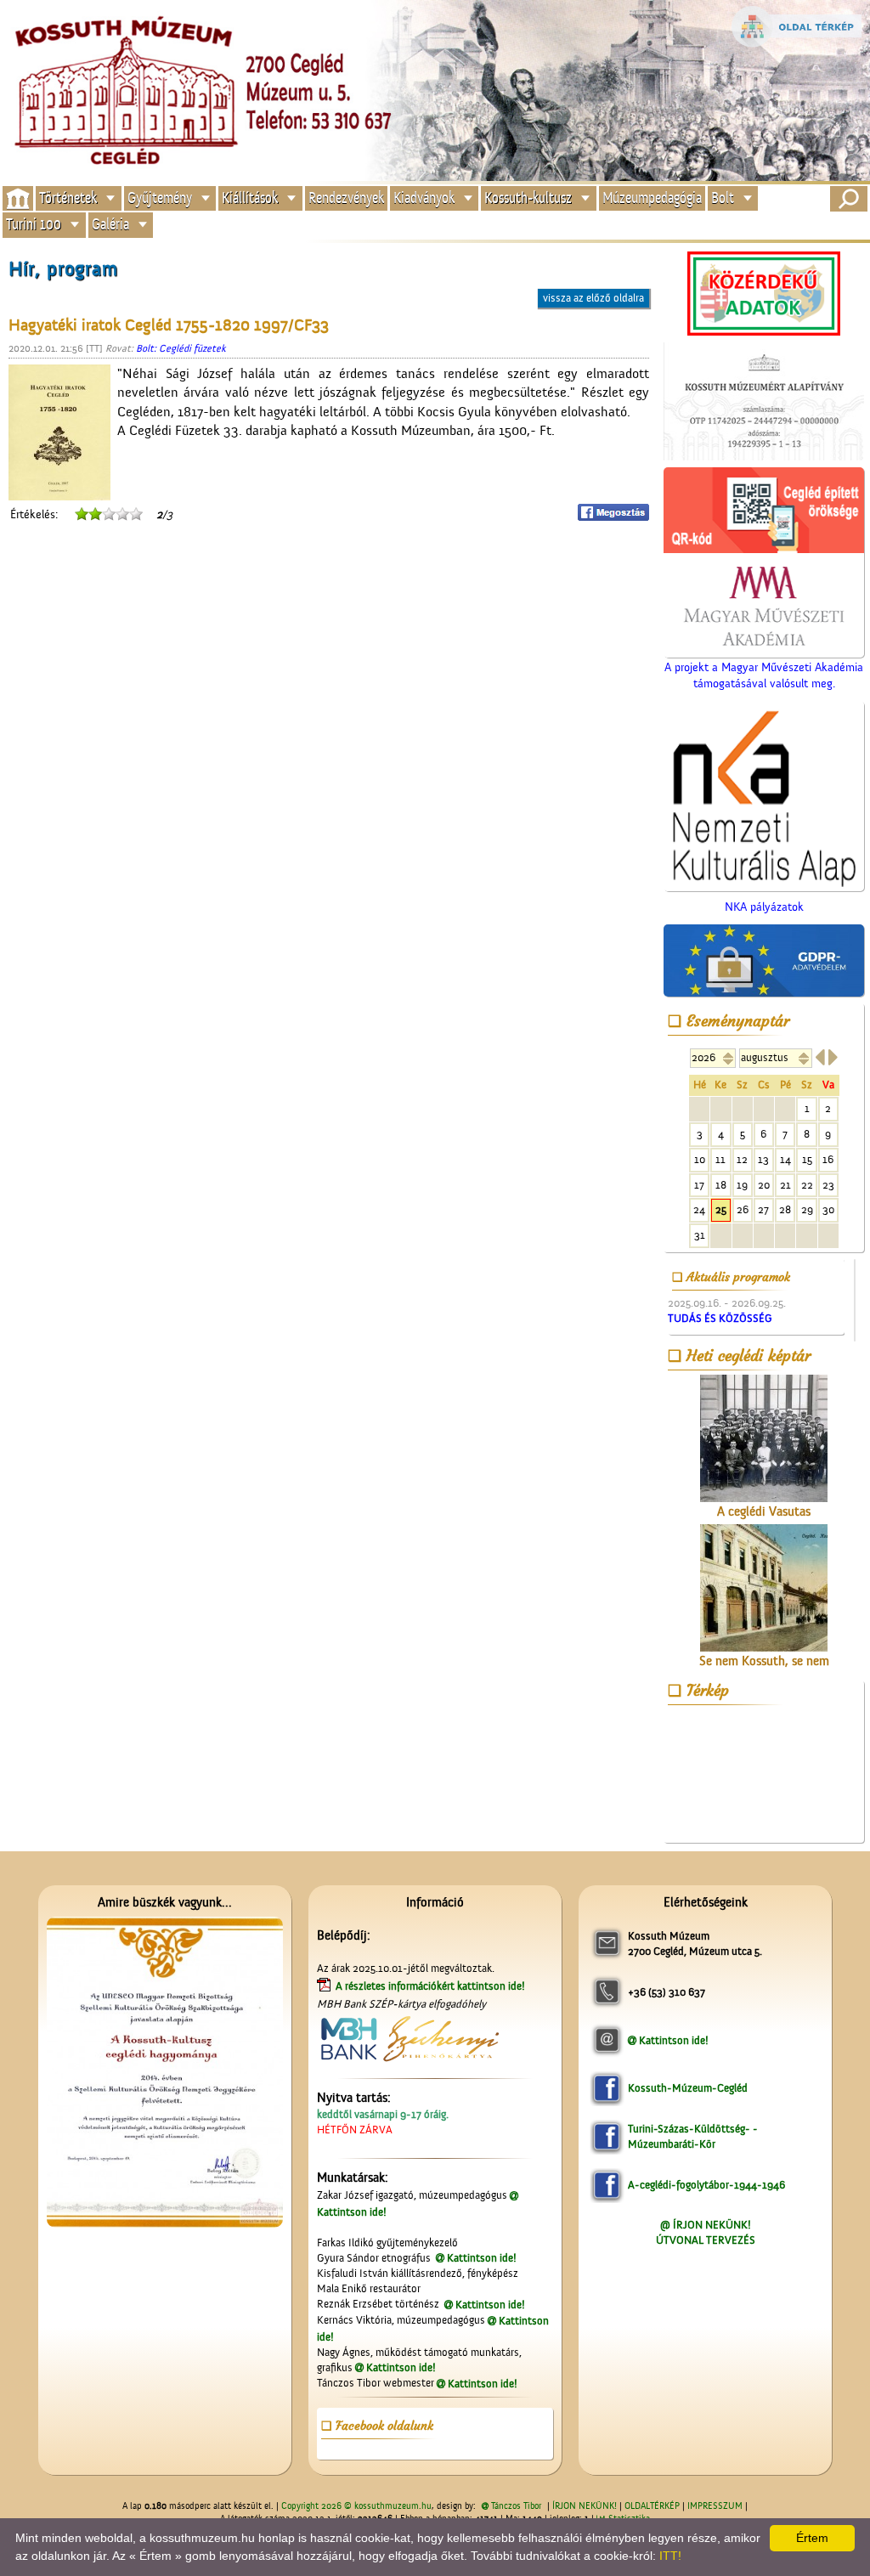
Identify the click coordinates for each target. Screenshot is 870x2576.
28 (785, 1209)
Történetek (68, 198)
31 (700, 1235)
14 (785, 1159)
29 (807, 1209)
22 (807, 1185)
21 (785, 1185)
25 (721, 1209)
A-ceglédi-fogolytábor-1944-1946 (706, 2185)
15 (807, 1159)
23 (828, 1185)
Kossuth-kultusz (528, 198)
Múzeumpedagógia (652, 198)
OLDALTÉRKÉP (652, 2506)
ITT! (670, 2556)
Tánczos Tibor (516, 2506)
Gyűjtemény (160, 198)
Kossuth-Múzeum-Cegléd (688, 2088)
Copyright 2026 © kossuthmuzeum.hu (356, 2506)
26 (743, 1209)
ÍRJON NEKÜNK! (585, 2506)
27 (763, 1209)
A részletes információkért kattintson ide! (432, 1986)
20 (764, 1185)
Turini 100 (34, 225)
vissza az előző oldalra (593, 298)
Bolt (723, 198)
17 (699, 1185)
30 (828, 1209)
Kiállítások (250, 198)
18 (721, 1185)
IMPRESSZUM (715, 2506)
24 (699, 1209)
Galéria (110, 225)
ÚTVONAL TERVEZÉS (706, 2240)
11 (720, 1159)
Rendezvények (346, 198)
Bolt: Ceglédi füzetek (181, 348)
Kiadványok (424, 198)
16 (828, 1159)
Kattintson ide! (482, 2258)
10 (700, 1159)
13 (763, 1159)
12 (742, 1159)
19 (742, 1185)
